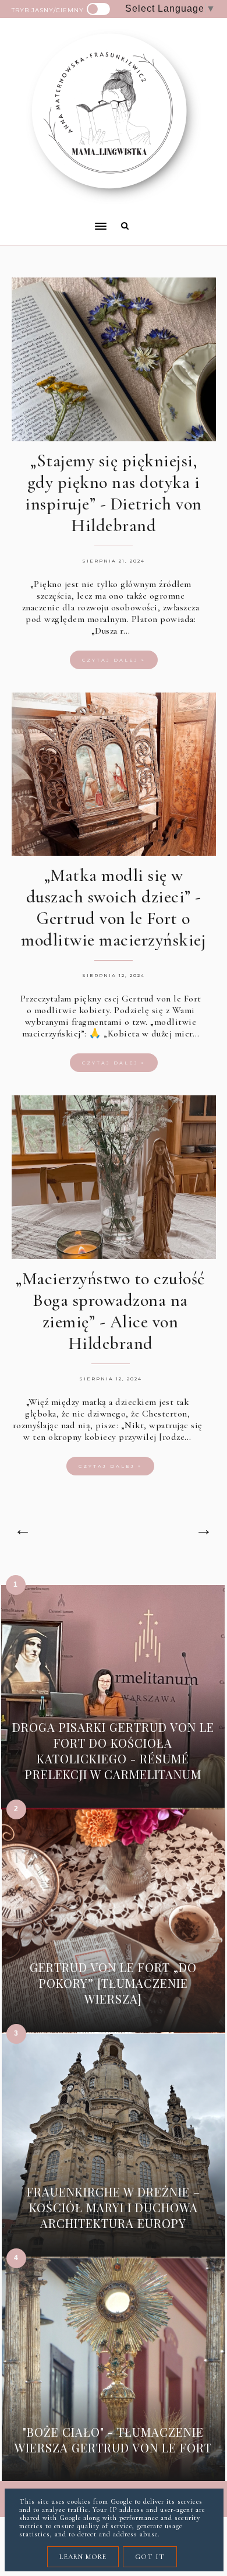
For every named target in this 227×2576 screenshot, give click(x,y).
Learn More (83, 2557)
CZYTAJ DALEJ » (114, 660)
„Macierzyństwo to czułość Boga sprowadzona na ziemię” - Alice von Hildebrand (110, 1311)
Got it (150, 2557)
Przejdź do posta (113, 1792)
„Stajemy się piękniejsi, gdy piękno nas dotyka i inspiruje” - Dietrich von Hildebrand (114, 493)
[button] (55, 219)
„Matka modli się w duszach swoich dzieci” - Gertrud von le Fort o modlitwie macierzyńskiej (114, 908)
